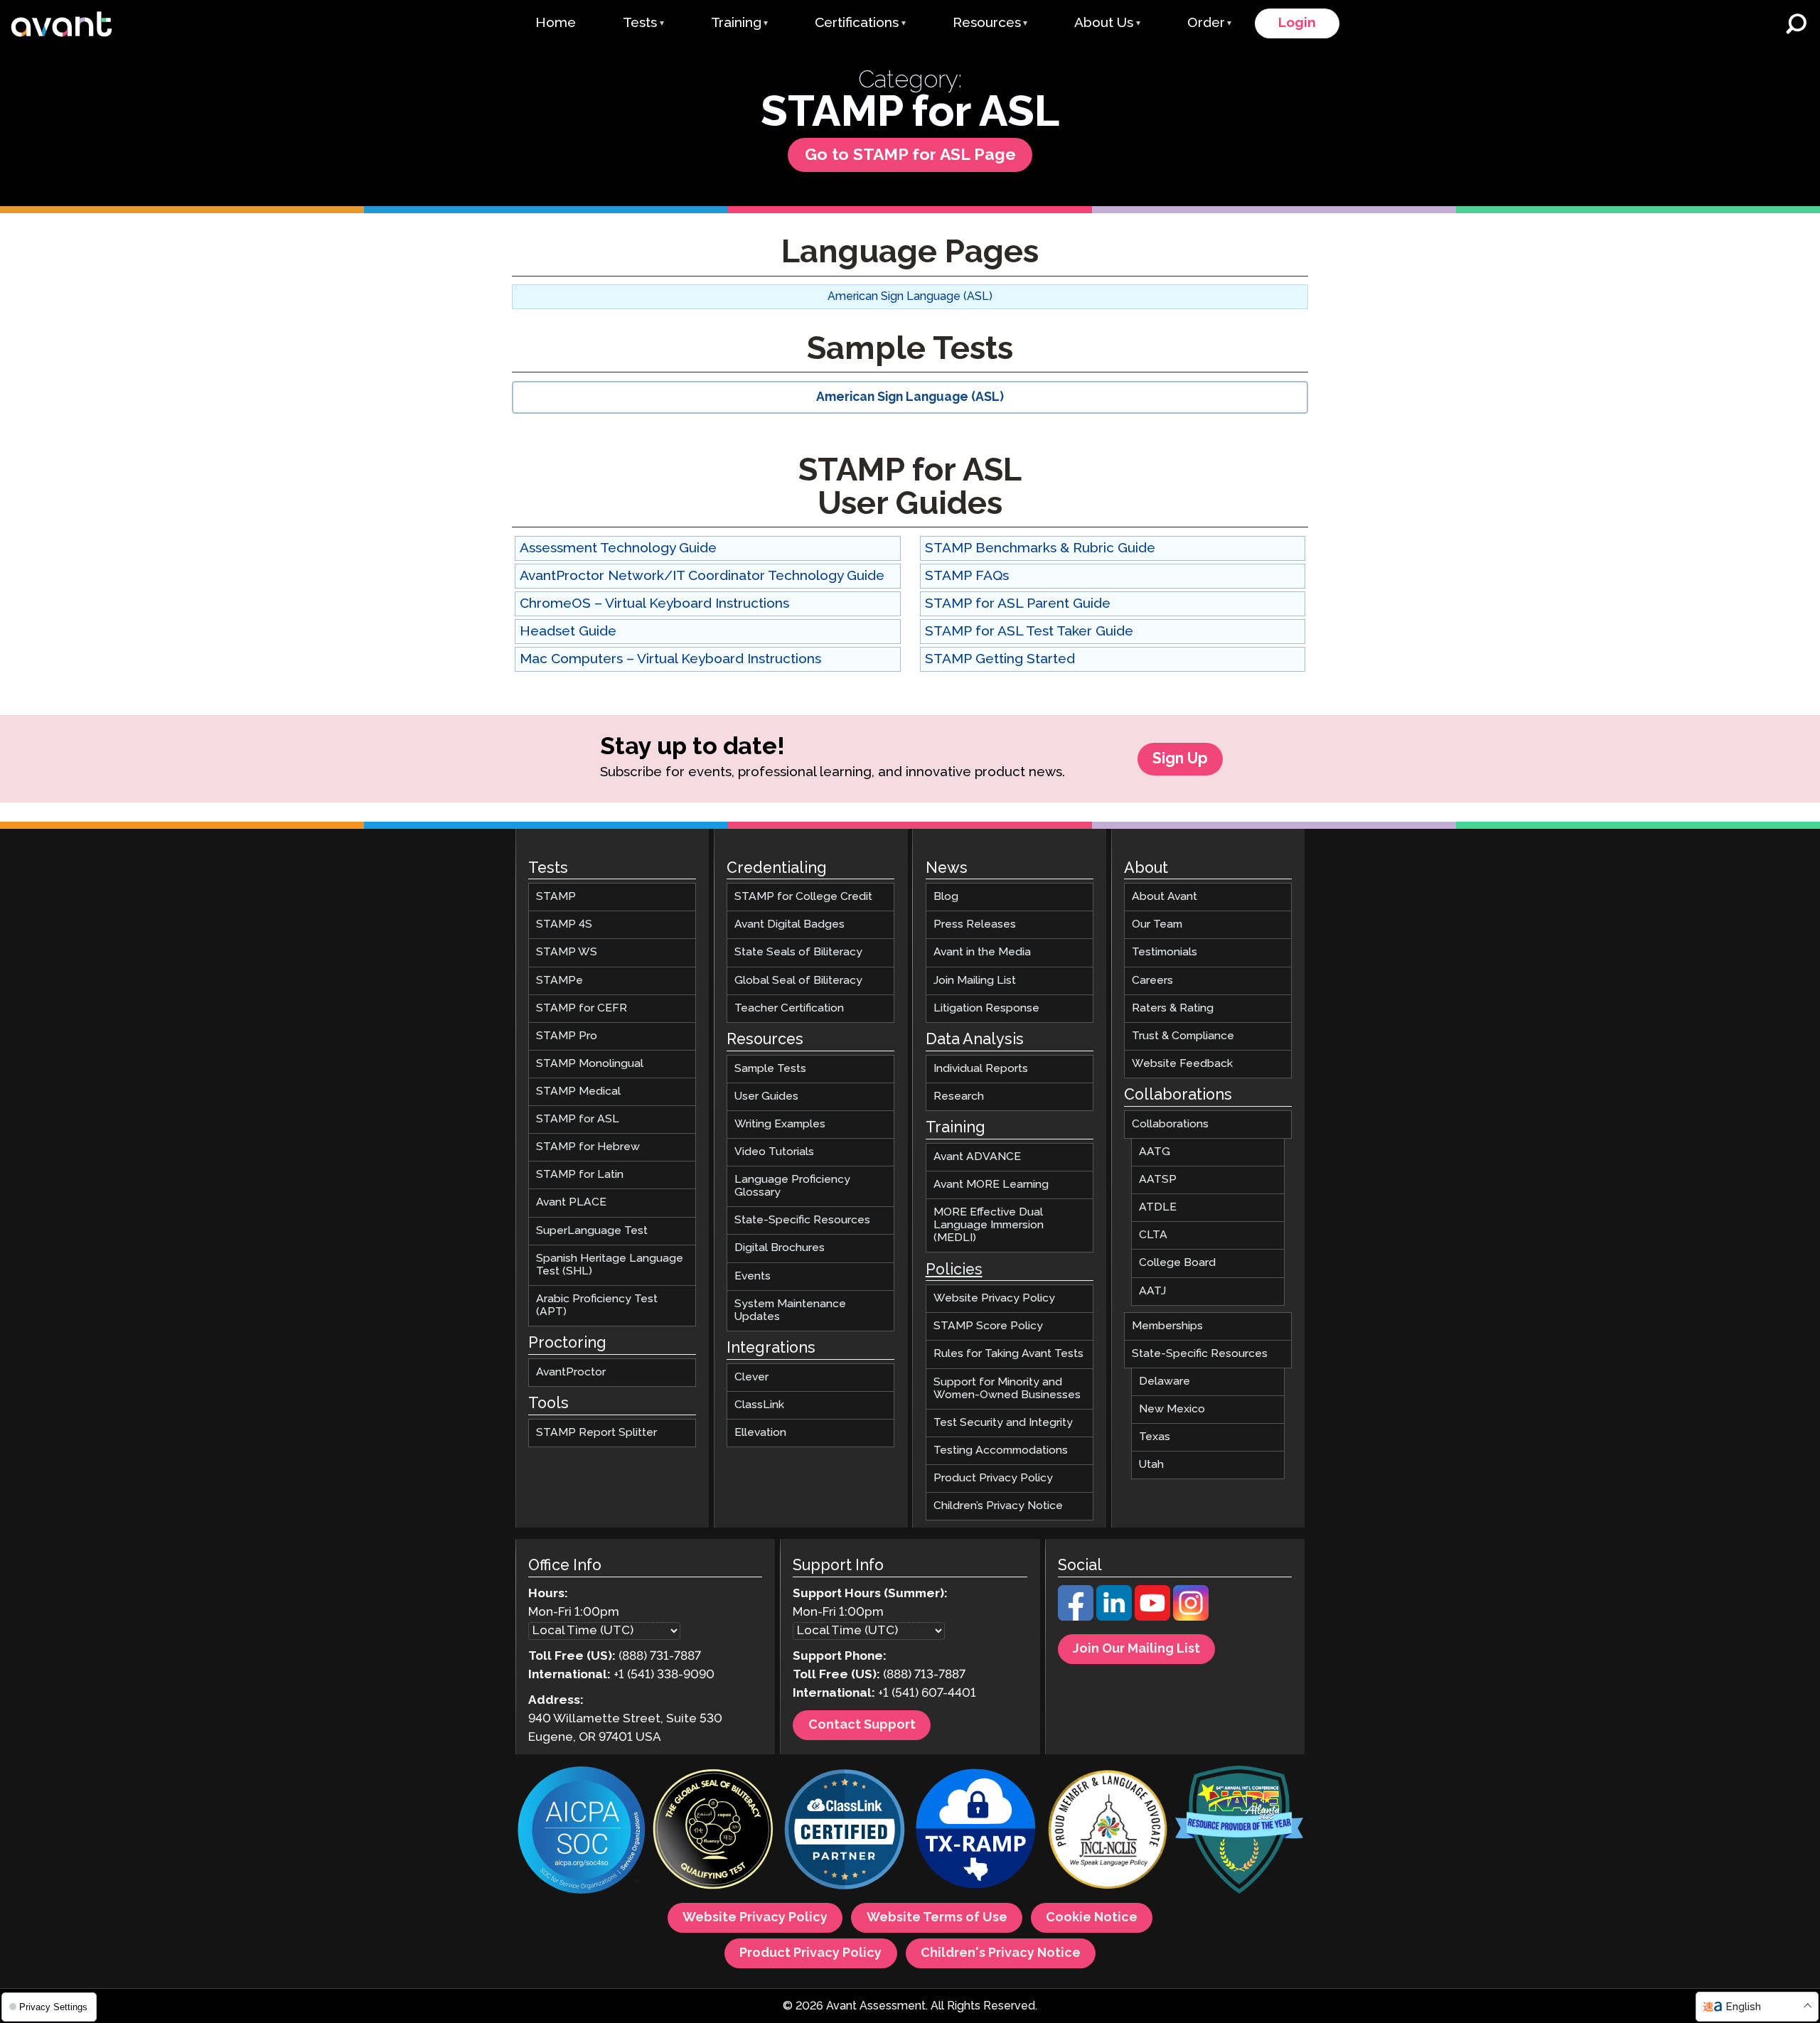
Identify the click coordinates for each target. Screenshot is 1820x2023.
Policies (954, 1270)
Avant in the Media (982, 952)
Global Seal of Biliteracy (798, 980)
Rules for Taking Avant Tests (1008, 1354)
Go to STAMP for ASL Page (910, 155)
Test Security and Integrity (1003, 1422)
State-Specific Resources (802, 1220)
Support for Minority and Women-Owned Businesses (1007, 1388)
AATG (1155, 1152)
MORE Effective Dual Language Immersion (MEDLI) (989, 1225)
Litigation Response (986, 1008)
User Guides (766, 1096)
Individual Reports (981, 1068)
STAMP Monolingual (590, 1063)
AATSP (1158, 1180)
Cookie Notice (1092, 1918)
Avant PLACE (571, 1202)
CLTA (1153, 1235)
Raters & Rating (1173, 1008)
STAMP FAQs (967, 576)
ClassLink (759, 1404)
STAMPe (560, 980)
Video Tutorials (774, 1152)
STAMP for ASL (578, 1119)
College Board (1177, 1263)
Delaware (1165, 1381)
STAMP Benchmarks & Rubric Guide (1040, 548)
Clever (751, 1377)
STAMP (556, 897)
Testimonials (1165, 952)
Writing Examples (780, 1123)
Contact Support (862, 1725)
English (1743, 2007)
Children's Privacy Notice (1001, 1953)
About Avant (1165, 897)
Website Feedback (1182, 1063)
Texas (1155, 1437)
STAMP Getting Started (1000, 659)
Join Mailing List (975, 980)
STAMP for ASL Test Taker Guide (1029, 632)
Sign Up (1180, 759)
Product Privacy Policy (993, 1477)
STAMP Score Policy (988, 1326)
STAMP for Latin (580, 1175)
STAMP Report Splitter (596, 1432)
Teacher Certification (789, 1008)
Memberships (1167, 1325)
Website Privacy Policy (994, 1298)
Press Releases (975, 924)
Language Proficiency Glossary (792, 1186)
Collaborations (1170, 1123)
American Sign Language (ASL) (910, 297)
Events (753, 1276)
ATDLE (1158, 1207)
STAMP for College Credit (803, 897)
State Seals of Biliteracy (798, 952)
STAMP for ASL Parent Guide (1018, 604)
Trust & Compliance (1183, 1035)
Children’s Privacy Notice (998, 1506)
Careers (1152, 980)
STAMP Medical (578, 1091)
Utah (1151, 1465)
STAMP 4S (564, 924)
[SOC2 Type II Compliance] (582, 1832)
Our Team (1157, 924)
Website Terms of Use (937, 1918)
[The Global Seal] (713, 1831)
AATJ (1152, 1290)
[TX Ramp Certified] (976, 1831)
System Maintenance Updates (790, 1310)
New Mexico (1172, 1408)
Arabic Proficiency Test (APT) (597, 1305)
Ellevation (760, 1432)
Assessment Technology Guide (618, 548)
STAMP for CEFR (582, 1008)
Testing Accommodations (1001, 1450)
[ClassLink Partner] (845, 1831)
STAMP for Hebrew (588, 1147)
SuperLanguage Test (592, 1230)
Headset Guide (568, 632)
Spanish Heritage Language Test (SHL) (610, 1264)
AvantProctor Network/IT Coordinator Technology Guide (702, 576)
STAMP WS (567, 952)
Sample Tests (770, 1068)
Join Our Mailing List (1136, 1649)
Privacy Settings (52, 2007)
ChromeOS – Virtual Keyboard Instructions (654, 604)
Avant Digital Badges (789, 924)
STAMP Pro (567, 1035)
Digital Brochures (780, 1248)
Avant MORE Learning (991, 1184)
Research (959, 1096)
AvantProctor (571, 1372)
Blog (946, 897)
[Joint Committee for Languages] (1108, 1831)
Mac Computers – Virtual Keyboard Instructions (670, 659)
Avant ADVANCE (977, 1156)
